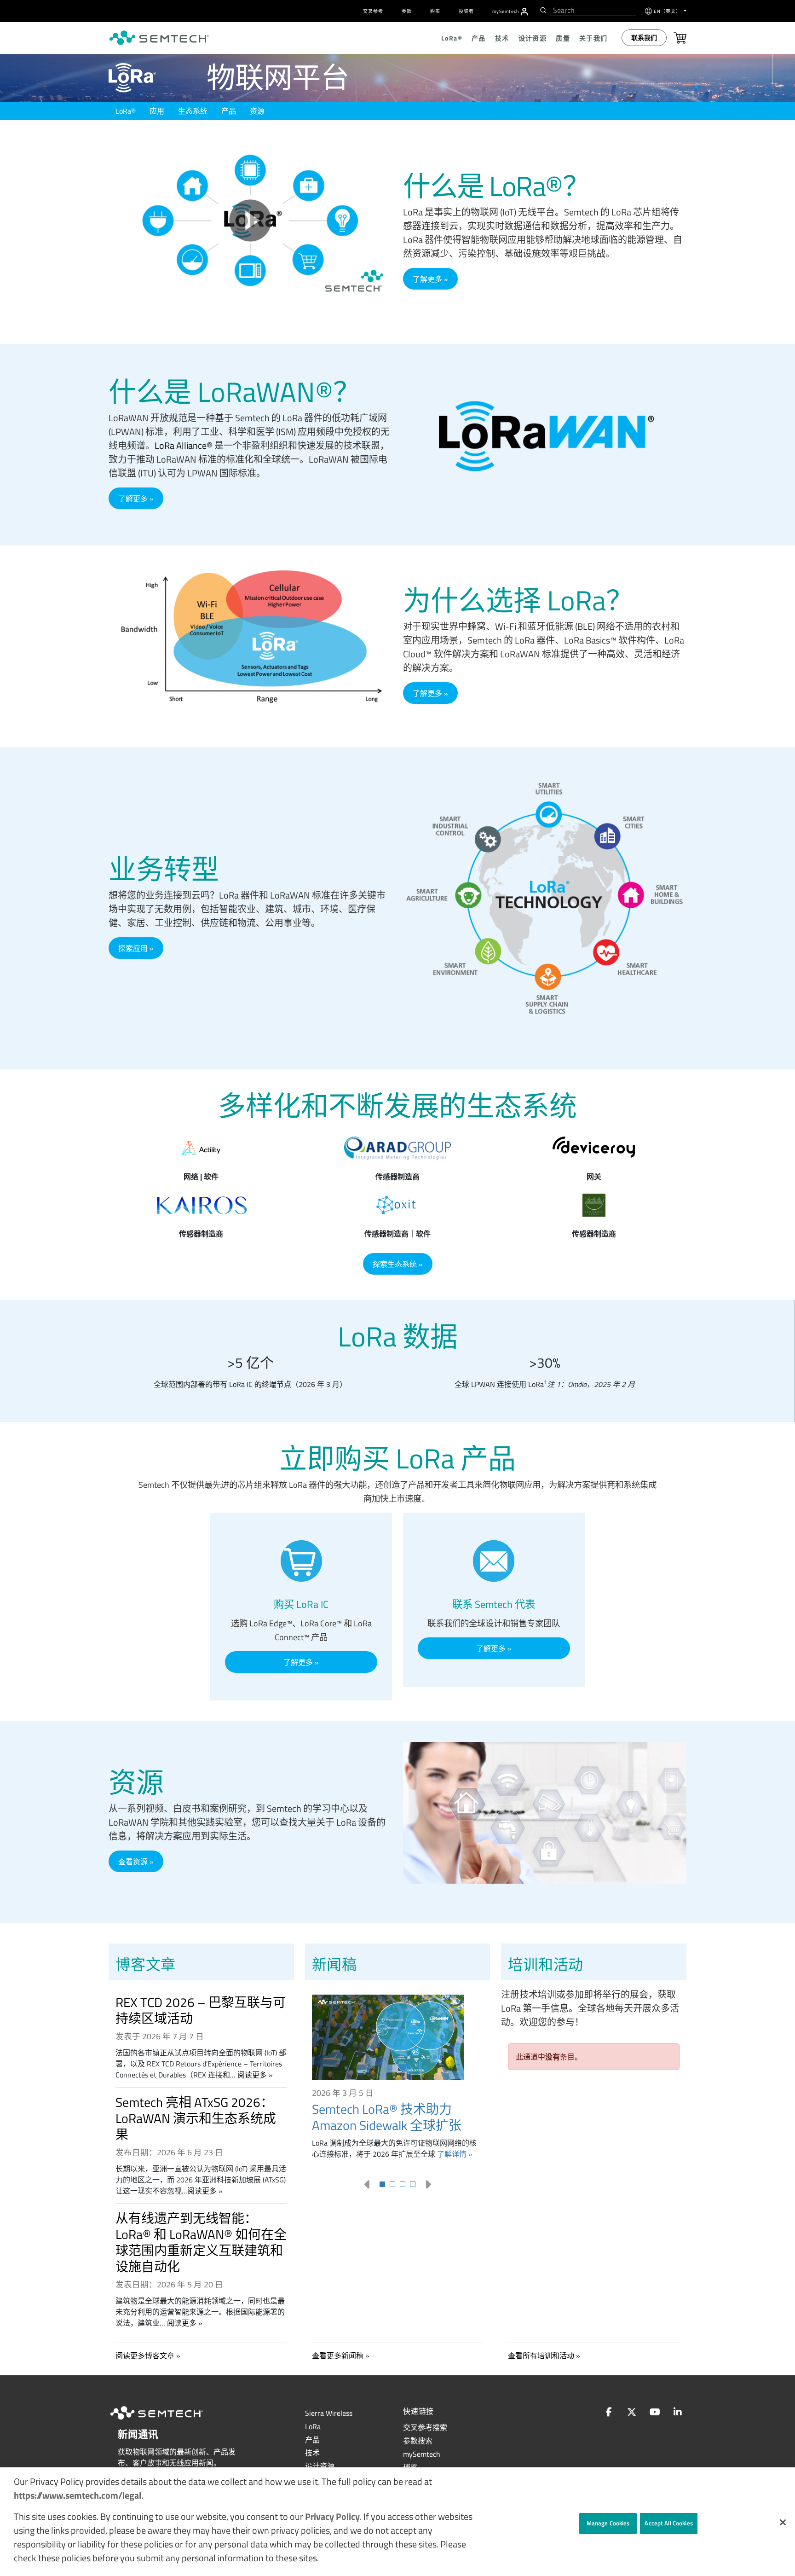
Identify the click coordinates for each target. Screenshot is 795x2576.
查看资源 (133, 1862)
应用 (157, 111)
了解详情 (452, 2154)
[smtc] (159, 38)
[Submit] (542, 10)
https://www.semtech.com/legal (78, 2495)
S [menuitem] (506, 11)
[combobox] (593, 10)
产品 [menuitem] (479, 38)
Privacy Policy (332, 2516)
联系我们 (644, 38)
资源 (257, 111)
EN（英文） (668, 11)
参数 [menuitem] (407, 11)
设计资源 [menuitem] (533, 38)
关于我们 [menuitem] (593, 38)
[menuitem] (524, 12)
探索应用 (133, 948)
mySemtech (422, 2454)
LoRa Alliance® (184, 445)
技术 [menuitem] (502, 38)
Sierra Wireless (329, 2413)
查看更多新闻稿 (338, 2356)
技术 (312, 2453)
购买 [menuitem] (435, 11)
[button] (783, 2522)
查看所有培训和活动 (541, 2356)
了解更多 (427, 279)
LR (313, 2426)
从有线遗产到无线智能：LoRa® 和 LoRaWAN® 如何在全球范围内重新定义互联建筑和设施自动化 (201, 2242)
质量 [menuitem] (563, 38)
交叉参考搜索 (425, 2427)
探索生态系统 (395, 1264)
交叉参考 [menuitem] (373, 11)
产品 (229, 111)
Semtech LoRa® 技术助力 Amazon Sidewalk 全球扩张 (387, 2117)
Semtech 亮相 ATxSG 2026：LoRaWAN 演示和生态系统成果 (196, 2118)
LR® (126, 111)
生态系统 (193, 111)
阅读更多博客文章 (145, 2356)
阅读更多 (252, 2075)
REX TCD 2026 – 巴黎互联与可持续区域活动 (201, 2010)
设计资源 (320, 2466)
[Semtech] (166, 2421)
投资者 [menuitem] (466, 11)
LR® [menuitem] (452, 38)
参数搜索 (418, 2441)
